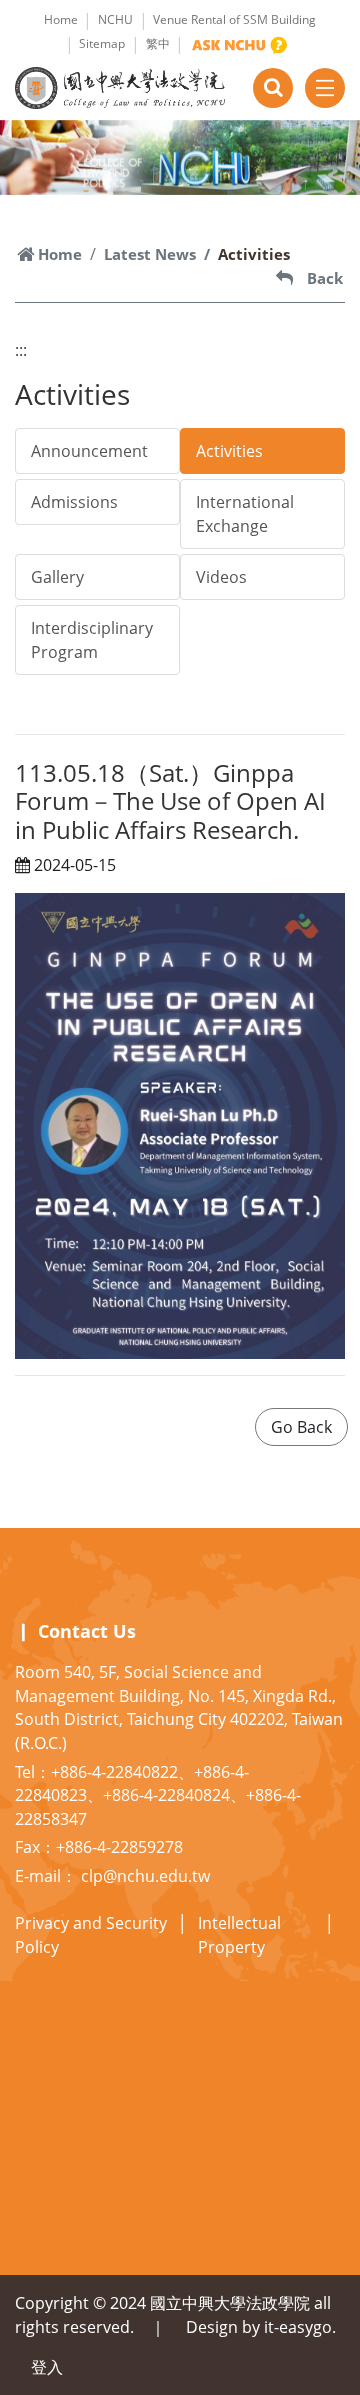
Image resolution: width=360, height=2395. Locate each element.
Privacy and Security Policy (91, 1935)
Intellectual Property (239, 1935)
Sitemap (102, 43)
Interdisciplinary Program (92, 640)
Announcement (89, 451)
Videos (221, 577)
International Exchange (245, 514)
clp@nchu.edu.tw (145, 1876)
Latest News (150, 254)
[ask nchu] (239, 44)
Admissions (74, 502)
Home (61, 19)
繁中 (158, 43)
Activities (229, 451)
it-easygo (298, 2327)
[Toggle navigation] (325, 88)
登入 (47, 2367)
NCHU (115, 19)
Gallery (57, 577)
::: (21, 350)
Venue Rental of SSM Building (234, 19)
